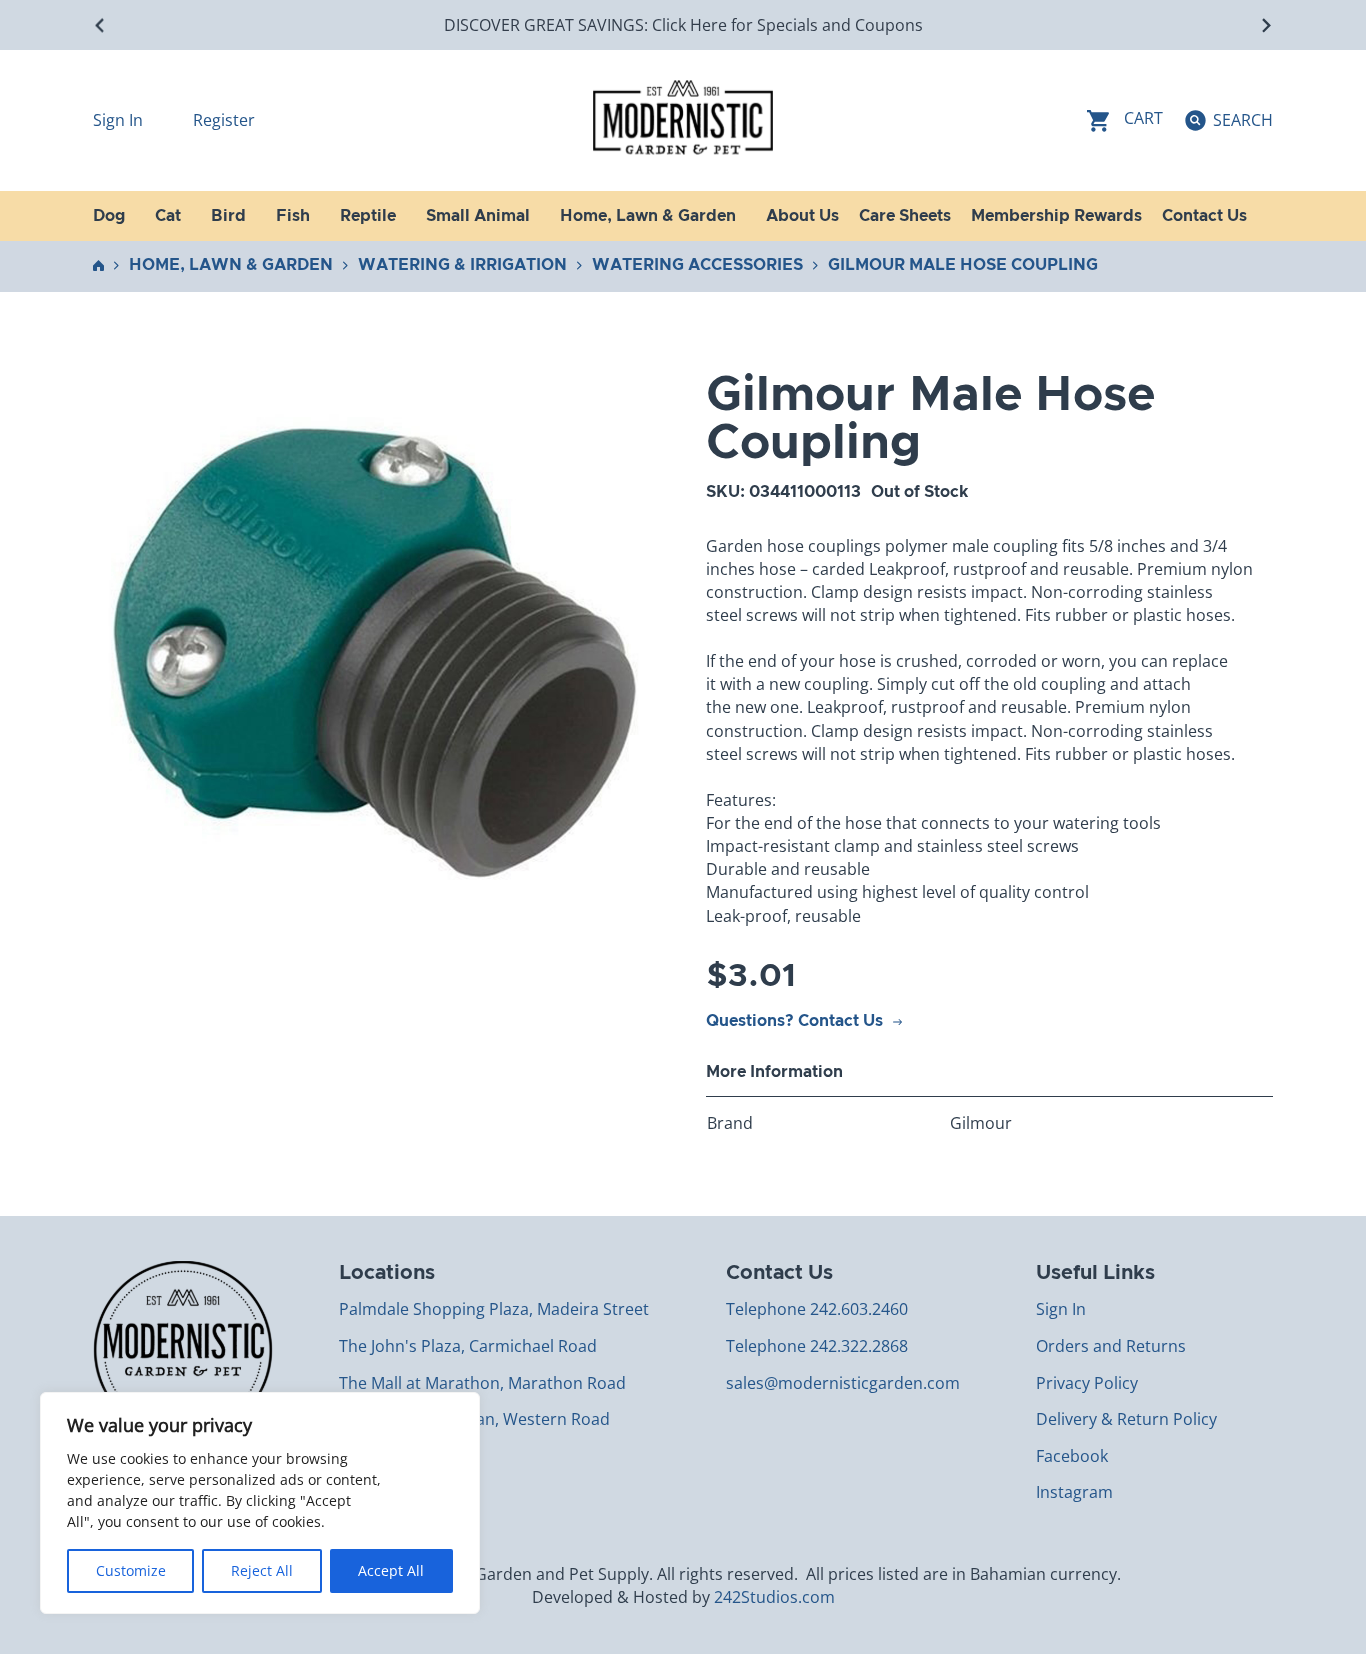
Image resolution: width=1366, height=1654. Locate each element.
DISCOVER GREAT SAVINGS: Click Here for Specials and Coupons (683, 25)
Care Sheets (905, 216)
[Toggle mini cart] (1125, 120)
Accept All (391, 1570)
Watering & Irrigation (462, 265)
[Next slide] (1265, 25)
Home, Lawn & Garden (231, 265)
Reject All (262, 1570)
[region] (260, 1503)
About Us (802, 216)
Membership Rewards (1056, 216)
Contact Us (1204, 216)
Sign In (120, 120)
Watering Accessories (697, 265)
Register (224, 120)
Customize (131, 1570)
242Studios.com (774, 1597)
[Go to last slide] (100, 25)
